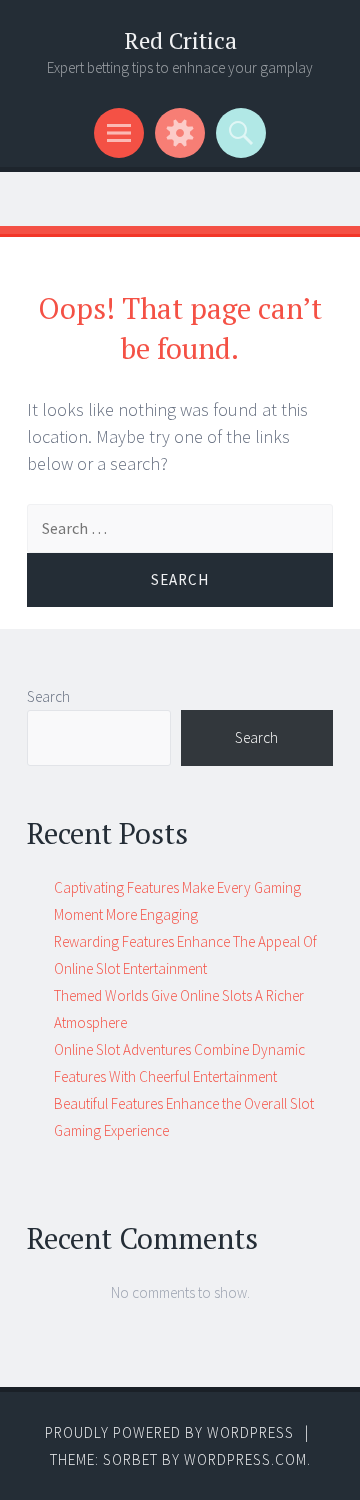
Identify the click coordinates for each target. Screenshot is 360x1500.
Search (48, 696)
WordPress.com (245, 1459)
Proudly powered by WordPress (169, 1432)
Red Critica (180, 40)
